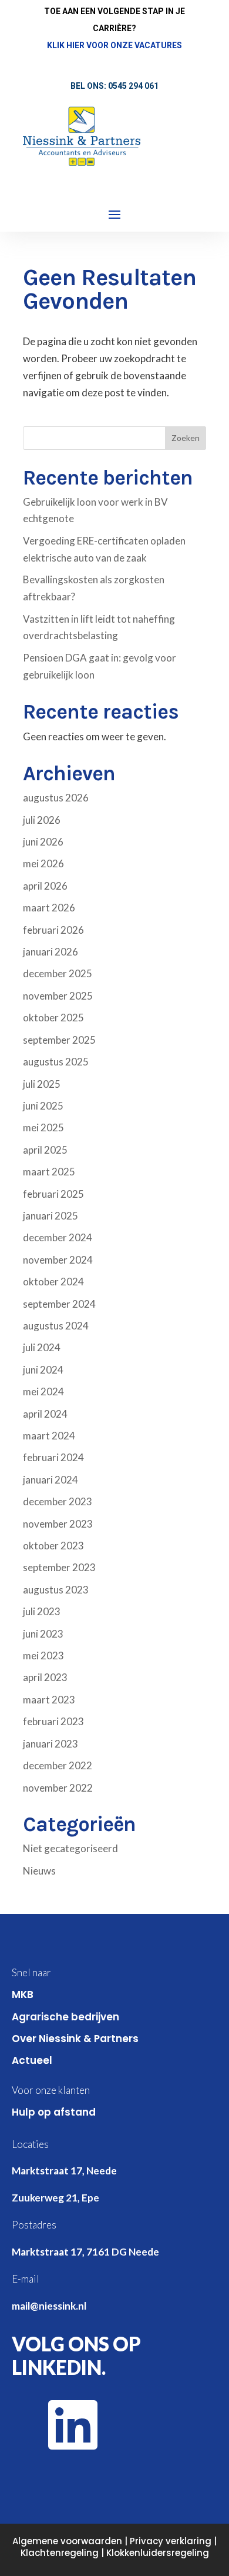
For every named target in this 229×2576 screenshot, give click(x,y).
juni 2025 (43, 1106)
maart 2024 (49, 1436)
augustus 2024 (56, 1326)
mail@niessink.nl (49, 2306)
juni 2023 (43, 1634)
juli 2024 (42, 1347)
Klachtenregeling (60, 2553)
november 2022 (58, 1788)
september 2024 (59, 1304)
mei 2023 (43, 1655)
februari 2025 (53, 1194)
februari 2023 (53, 1721)
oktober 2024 (53, 1282)
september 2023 (59, 1567)
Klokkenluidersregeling (158, 2553)
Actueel (32, 2060)
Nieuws (39, 1871)
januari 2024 (50, 1480)
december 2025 (58, 973)
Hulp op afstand (54, 2112)
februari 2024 (53, 1457)
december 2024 (58, 1237)
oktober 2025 (53, 1018)
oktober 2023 (53, 1546)
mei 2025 (43, 1127)
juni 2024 (43, 1370)
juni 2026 (43, 842)
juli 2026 (42, 820)
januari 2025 (50, 1216)
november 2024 (58, 1260)
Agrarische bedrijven (65, 2017)
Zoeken (186, 438)
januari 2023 (50, 1744)
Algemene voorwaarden (67, 2541)
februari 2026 (53, 930)
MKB (23, 1994)
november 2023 (58, 1524)
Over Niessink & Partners (75, 2039)
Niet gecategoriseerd (70, 1848)
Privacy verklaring (171, 2541)
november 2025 (58, 996)
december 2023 (58, 1501)
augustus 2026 (56, 798)
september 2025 (59, 1040)
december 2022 (58, 1765)
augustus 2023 (56, 1590)
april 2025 (45, 1150)
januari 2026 (50, 952)
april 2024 (45, 1414)
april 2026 (45, 886)
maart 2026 (49, 908)
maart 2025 (49, 1172)
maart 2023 (49, 1700)
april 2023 (45, 1677)
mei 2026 (43, 863)
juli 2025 (42, 1084)
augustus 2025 (56, 1062)
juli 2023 (42, 1611)
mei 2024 (43, 1391)
